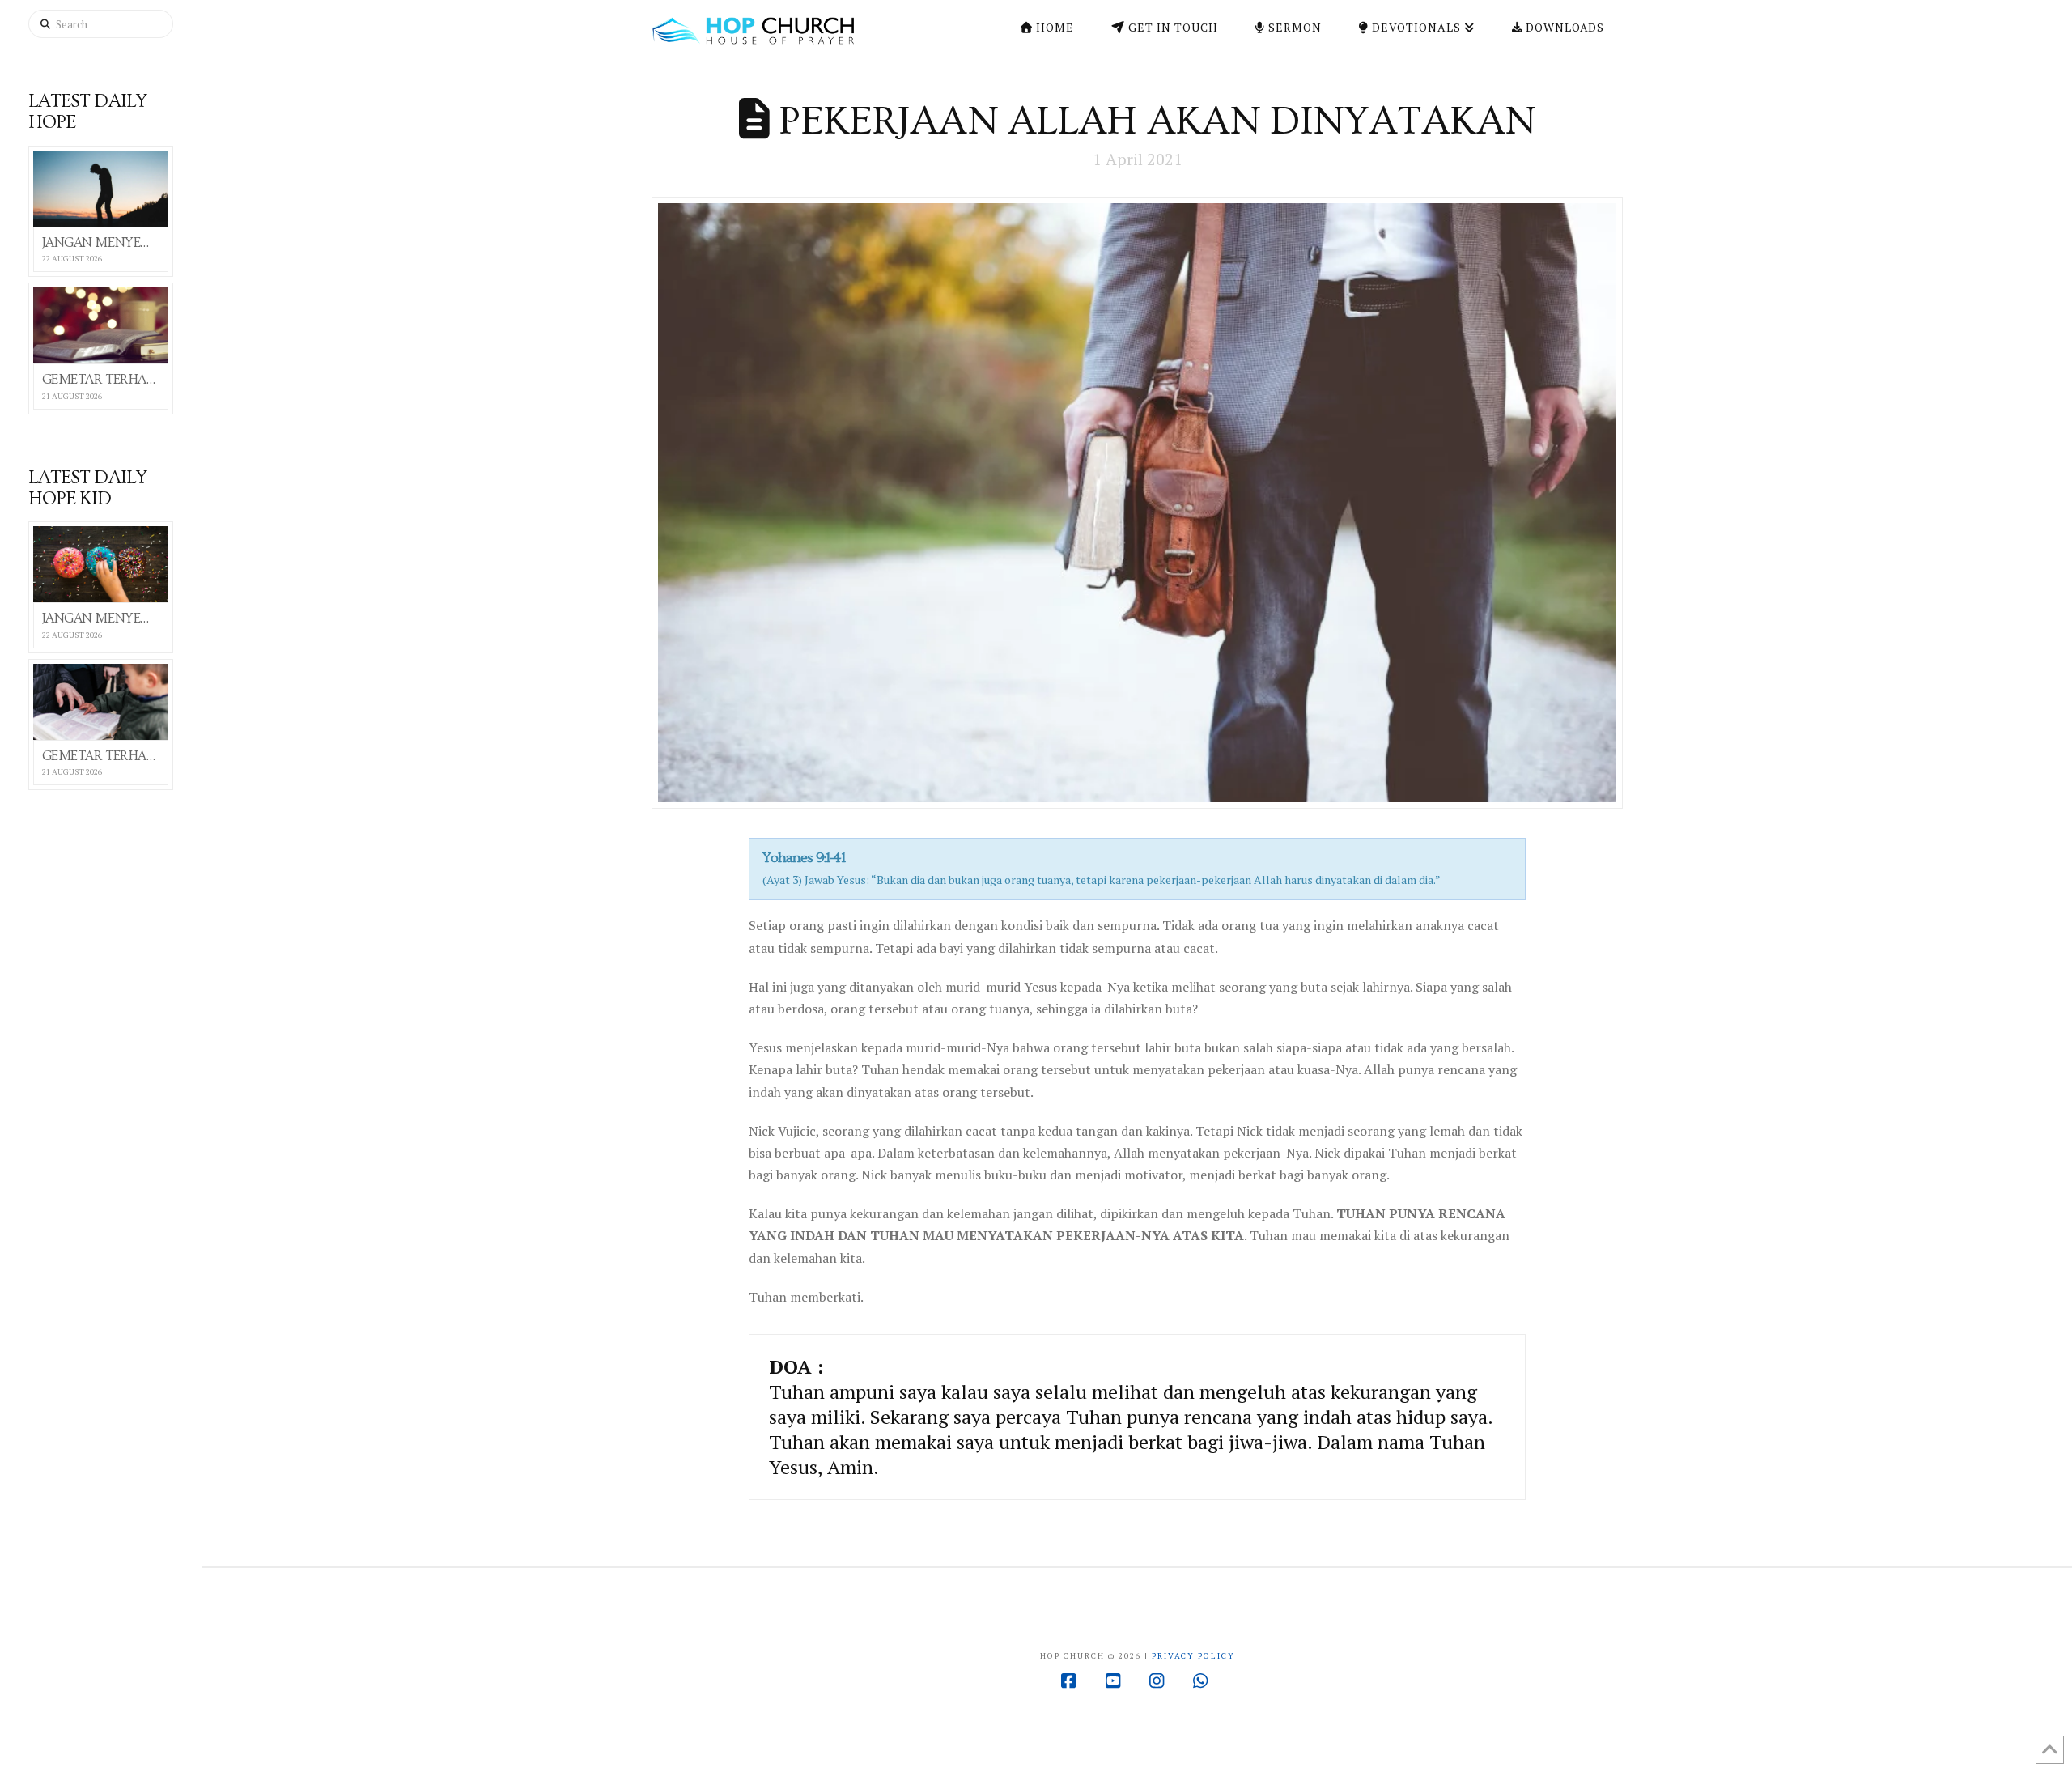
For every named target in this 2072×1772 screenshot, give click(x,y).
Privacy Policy (1193, 1656)
